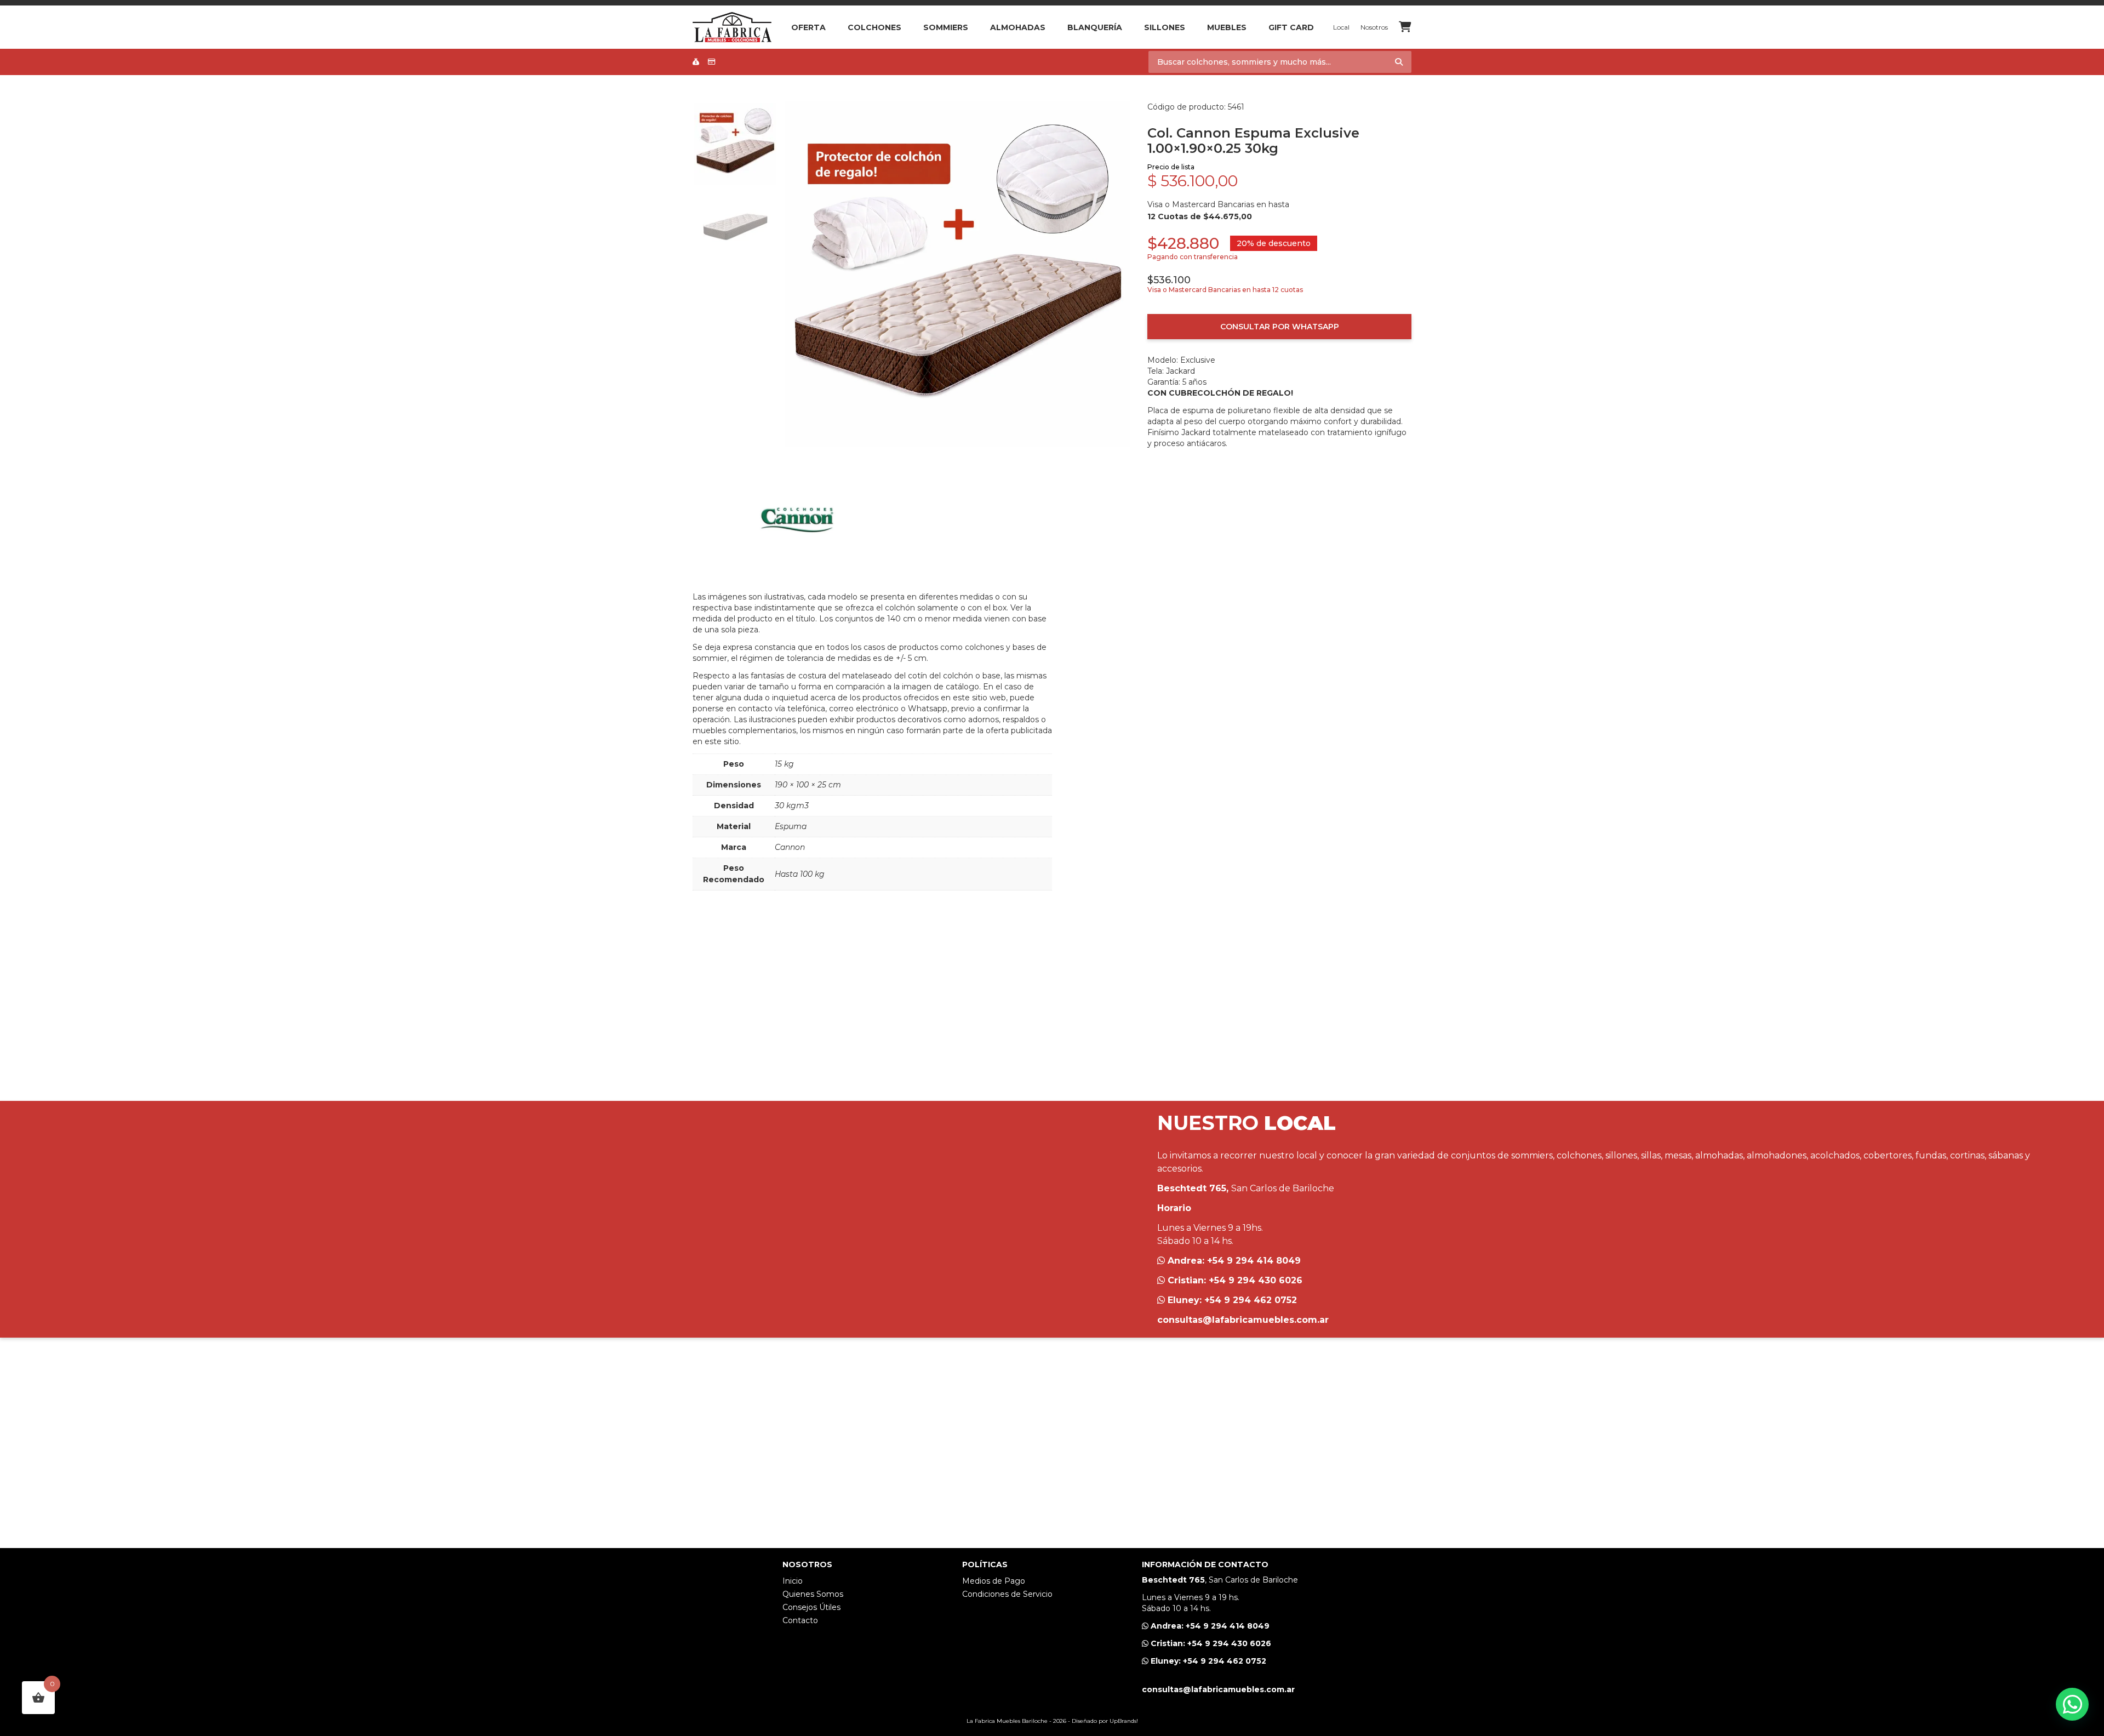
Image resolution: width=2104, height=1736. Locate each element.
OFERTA (808, 27)
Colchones (874, 27)
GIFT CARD (1291, 27)
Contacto (800, 1620)
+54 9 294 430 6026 (1256, 1280)
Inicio (793, 1581)
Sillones (1165, 27)
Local (1341, 27)
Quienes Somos (813, 1594)
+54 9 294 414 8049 (1254, 1261)
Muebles (1227, 27)
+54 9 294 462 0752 (1251, 1300)
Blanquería (1095, 27)
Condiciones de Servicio (1007, 1594)
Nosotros (1374, 27)
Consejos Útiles (811, 1607)
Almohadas (1018, 27)
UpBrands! (1124, 1721)
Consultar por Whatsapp (1280, 327)
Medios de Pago (994, 1581)
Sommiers (946, 27)
